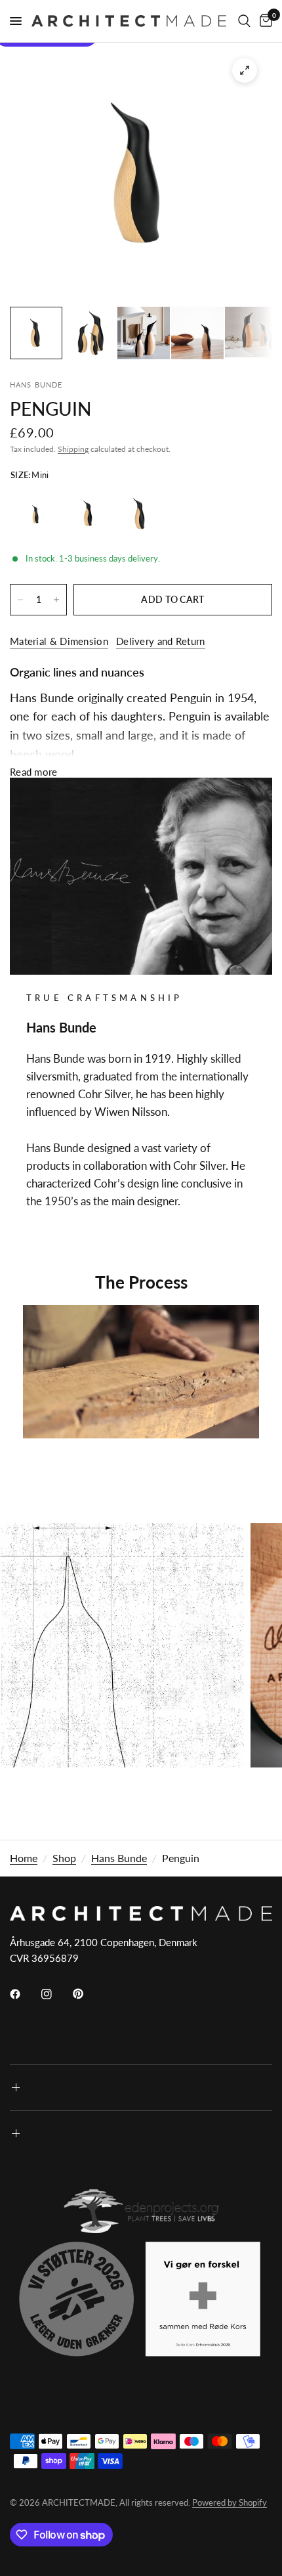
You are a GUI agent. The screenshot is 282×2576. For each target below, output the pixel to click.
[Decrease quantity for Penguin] (20, 600)
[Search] (244, 21)
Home (24, 1858)
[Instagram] (56, 1994)
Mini (36, 514)
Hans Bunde (119, 1858)
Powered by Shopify (230, 2502)
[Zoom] (245, 70)
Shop (64, 1858)
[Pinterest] (87, 1993)
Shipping (73, 449)
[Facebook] (24, 1994)
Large (140, 514)
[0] (264, 21)
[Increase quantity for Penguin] (56, 600)
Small (88, 514)
